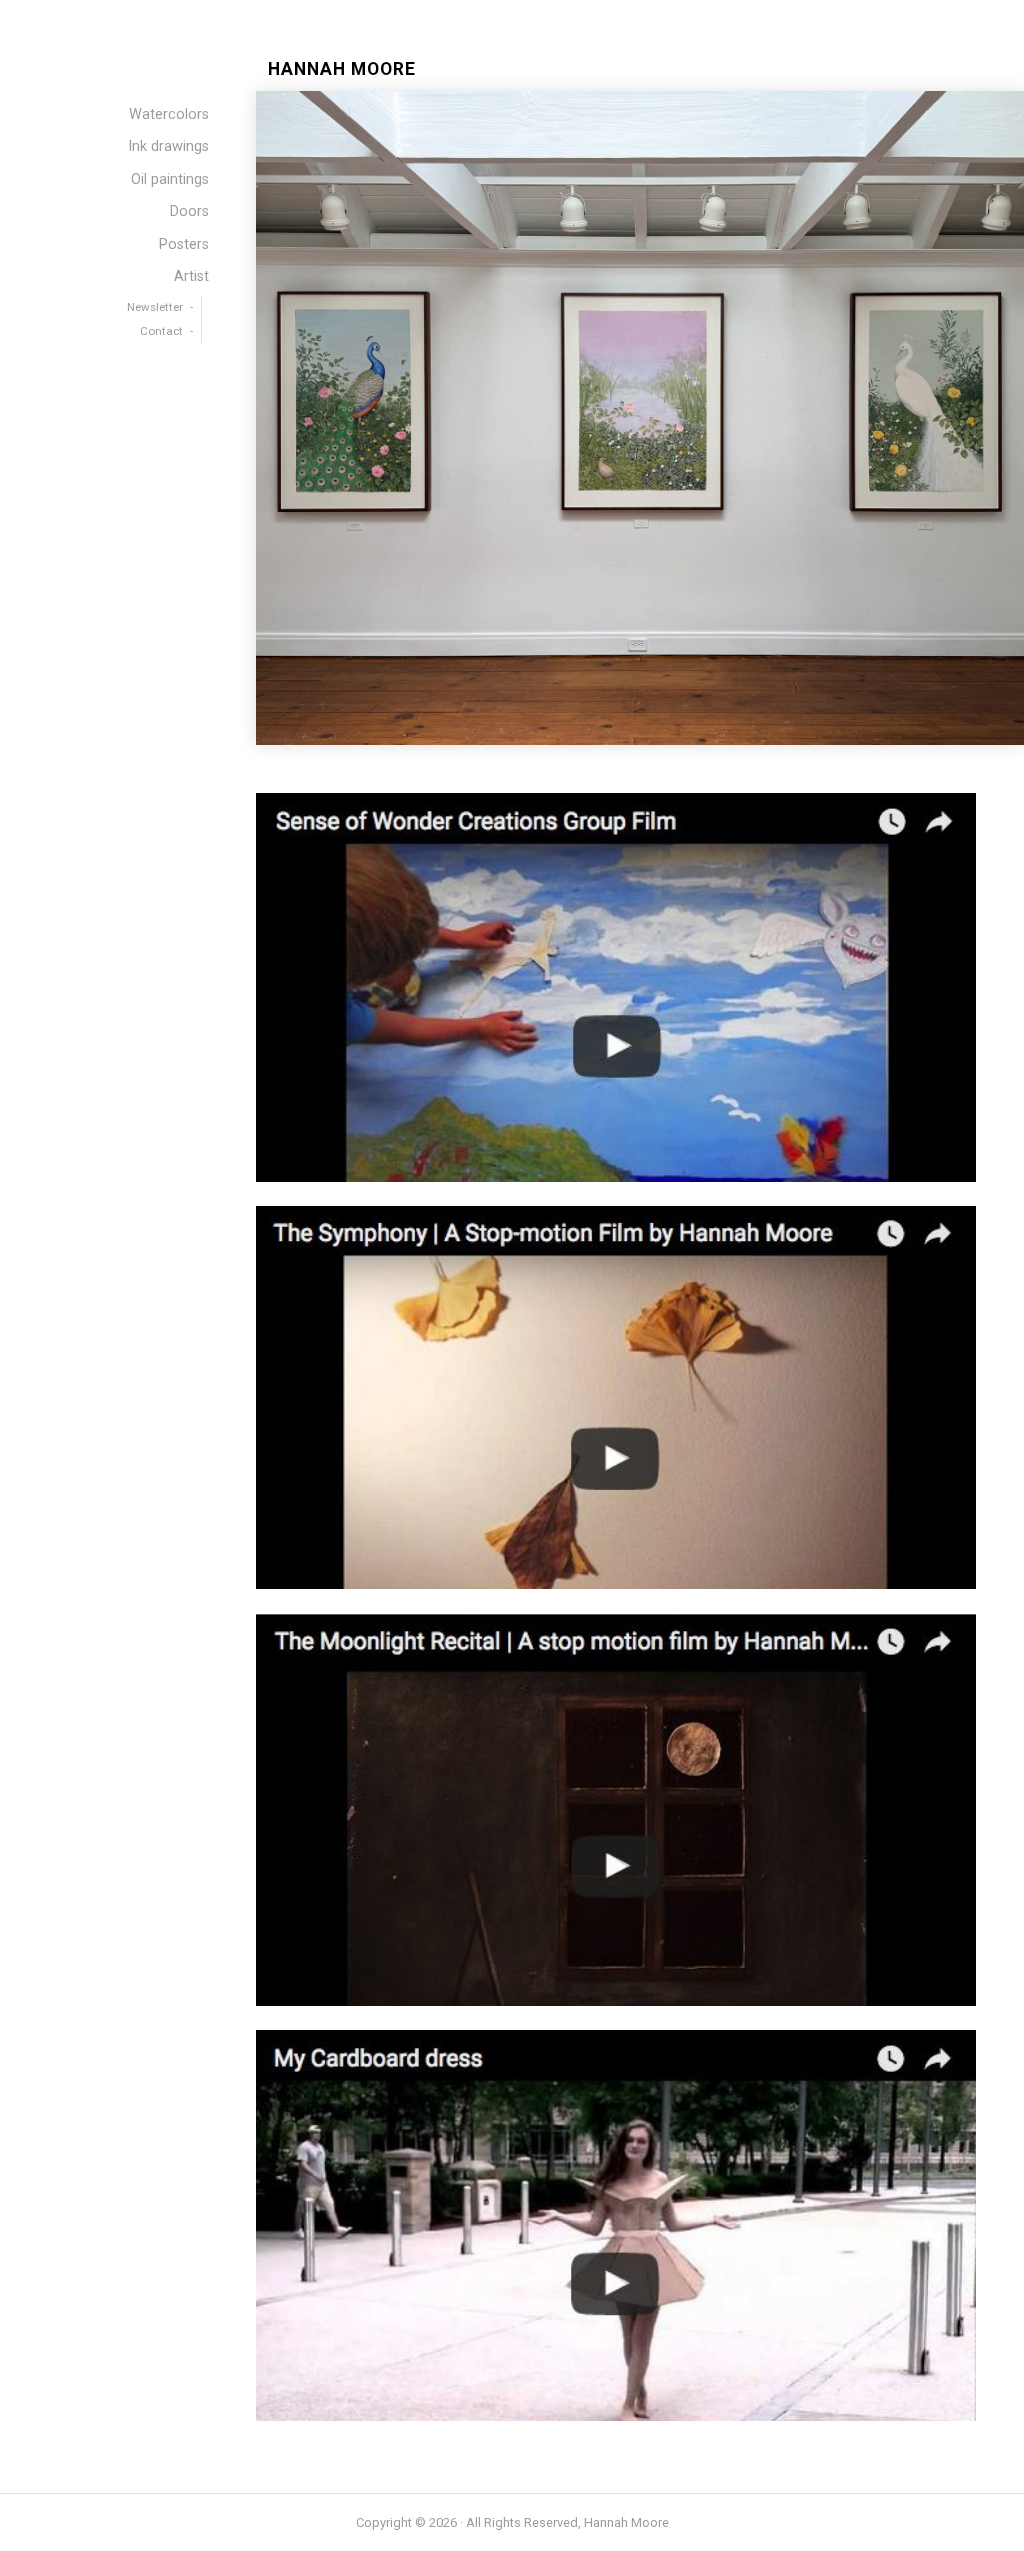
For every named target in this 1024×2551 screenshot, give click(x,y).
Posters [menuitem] (184, 244)
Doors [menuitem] (189, 211)
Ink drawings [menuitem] (168, 146)
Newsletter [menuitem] (155, 307)
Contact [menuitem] (161, 331)
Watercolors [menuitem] (169, 114)
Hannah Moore (342, 69)
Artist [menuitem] (191, 276)
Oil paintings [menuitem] (170, 179)
